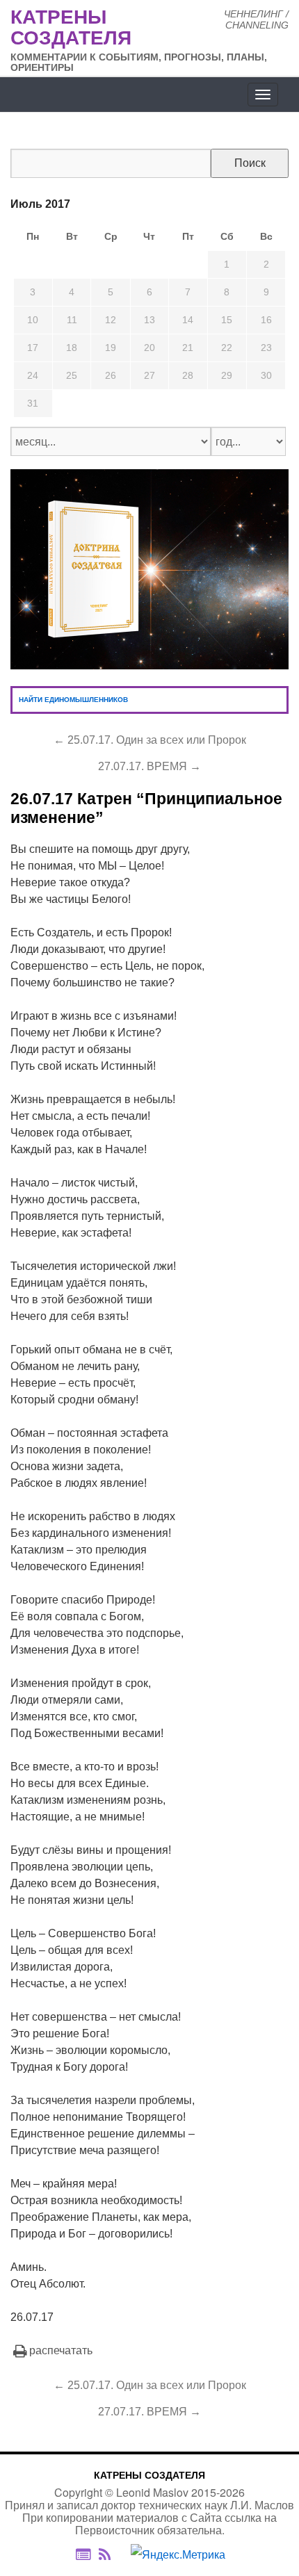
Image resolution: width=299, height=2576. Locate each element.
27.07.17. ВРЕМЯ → (149, 766)
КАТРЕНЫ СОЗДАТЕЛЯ (149, 2475)
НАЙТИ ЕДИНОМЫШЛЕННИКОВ (73, 700)
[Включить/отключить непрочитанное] (83, 2554)
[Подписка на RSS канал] (112, 2554)
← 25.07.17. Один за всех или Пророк (150, 740)
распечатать (61, 2350)
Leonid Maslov (152, 2492)
